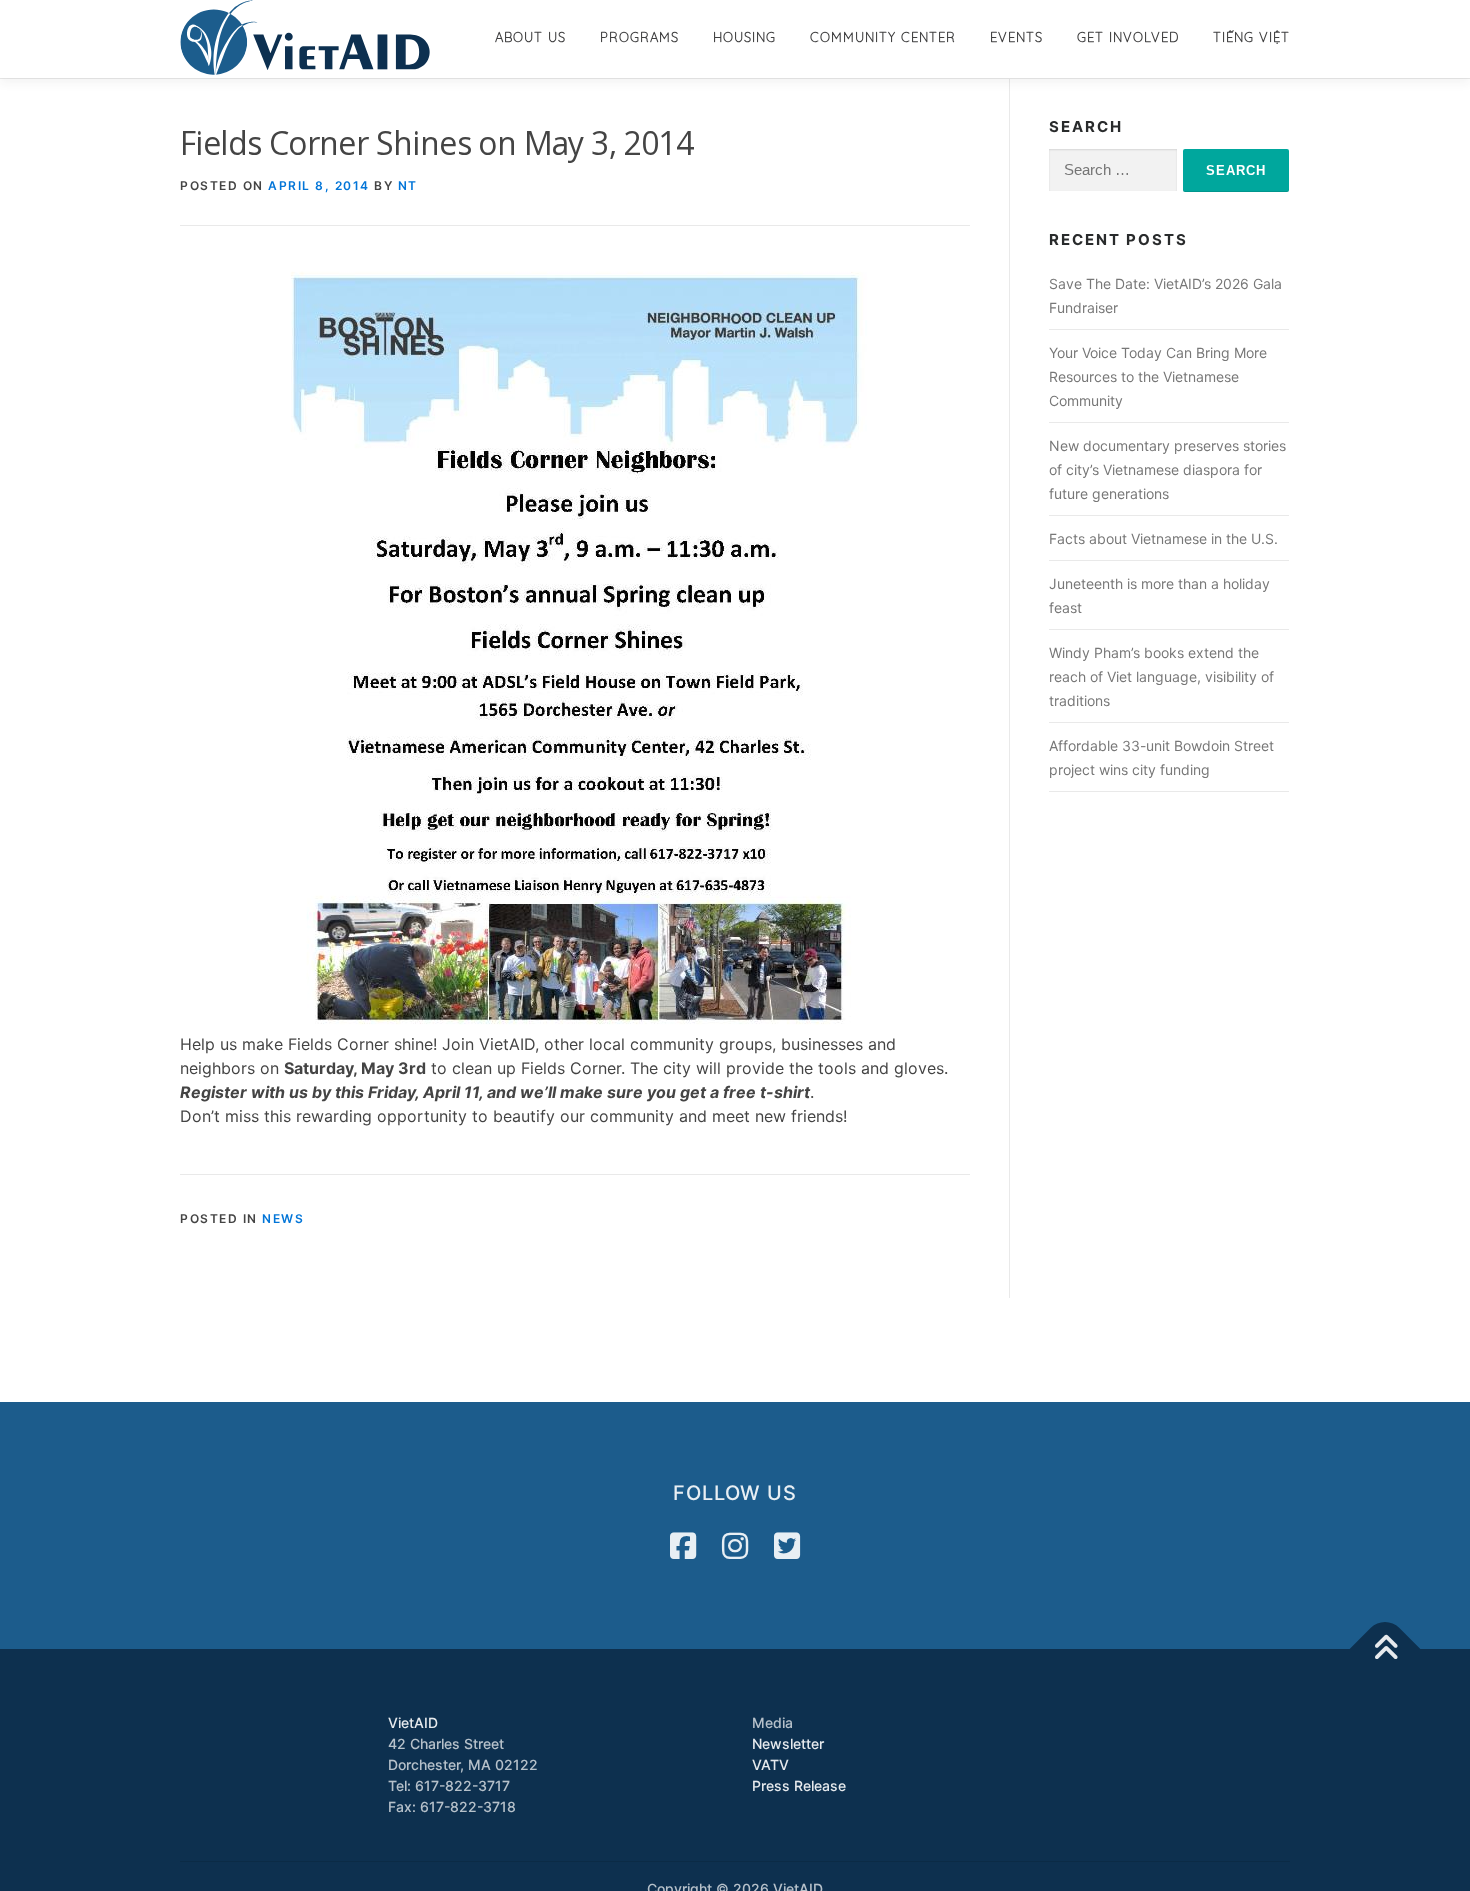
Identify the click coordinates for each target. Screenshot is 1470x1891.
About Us (530, 37)
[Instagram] (735, 1546)
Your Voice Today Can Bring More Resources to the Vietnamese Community (1158, 376)
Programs (639, 37)
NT (408, 185)
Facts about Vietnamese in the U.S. (1163, 538)
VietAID (413, 1722)
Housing (744, 37)
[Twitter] (787, 1546)
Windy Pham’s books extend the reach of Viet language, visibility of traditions (1161, 676)
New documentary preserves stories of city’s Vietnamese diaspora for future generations (1167, 469)
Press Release (799, 1785)
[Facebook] (683, 1546)
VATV (770, 1764)
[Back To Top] (1385, 1648)
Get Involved (1128, 37)
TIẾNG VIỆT (1251, 37)
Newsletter (788, 1743)
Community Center (883, 37)
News (283, 1218)
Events (1016, 37)
